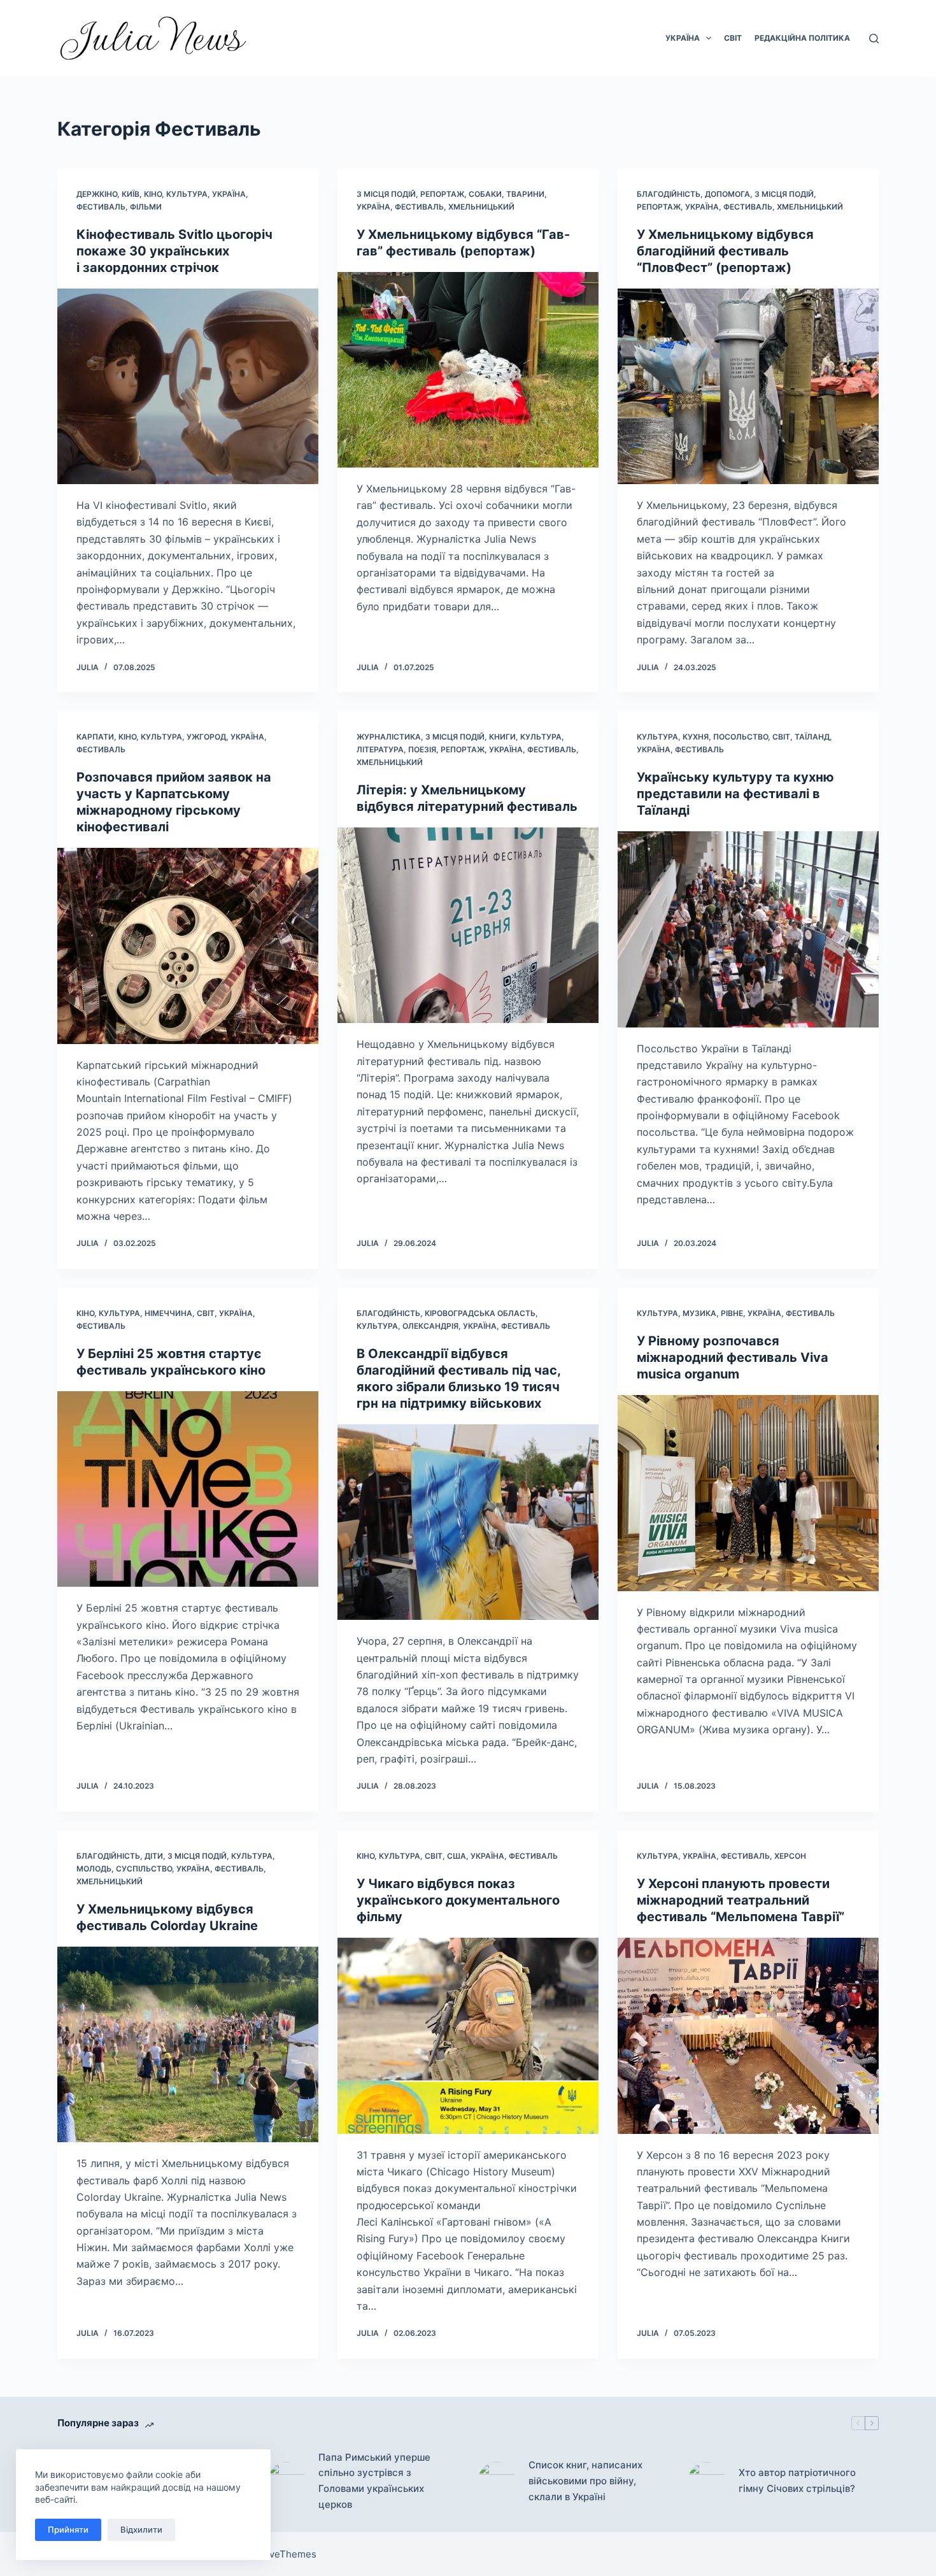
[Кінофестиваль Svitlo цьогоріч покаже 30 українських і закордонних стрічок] (188, 387)
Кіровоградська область (480, 1313)
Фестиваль (101, 207)
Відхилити (141, 2529)
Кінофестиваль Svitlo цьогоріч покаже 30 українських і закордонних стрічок (174, 251)
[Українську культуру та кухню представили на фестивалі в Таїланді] (748, 929)
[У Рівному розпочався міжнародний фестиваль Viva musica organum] (748, 1493)
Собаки (485, 194)
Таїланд (812, 737)
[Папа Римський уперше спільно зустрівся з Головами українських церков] (287, 2481)
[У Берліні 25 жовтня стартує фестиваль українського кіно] (188, 1489)
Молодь (94, 1869)
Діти (154, 1856)
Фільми (146, 207)
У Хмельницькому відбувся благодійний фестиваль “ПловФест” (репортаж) (725, 251)
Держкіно (97, 194)
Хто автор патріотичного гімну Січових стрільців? (797, 2480)
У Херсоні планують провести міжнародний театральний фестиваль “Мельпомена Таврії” (741, 1900)
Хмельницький (481, 207)
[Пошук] (874, 39)
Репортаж (442, 194)
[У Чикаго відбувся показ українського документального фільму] (468, 2036)
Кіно (153, 194)
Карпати (95, 737)
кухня (696, 737)
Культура (187, 194)
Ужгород (206, 737)
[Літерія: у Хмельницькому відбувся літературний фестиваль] (468, 926)
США (457, 1856)
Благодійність (669, 194)
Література (380, 749)
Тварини (525, 194)
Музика (699, 1313)
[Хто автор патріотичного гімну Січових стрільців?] (707, 2481)
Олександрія (430, 1326)
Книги (502, 737)
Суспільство (144, 1869)
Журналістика (389, 737)
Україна (683, 38)
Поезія (422, 749)
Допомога (727, 194)
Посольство (741, 737)
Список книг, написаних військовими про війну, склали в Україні (585, 2481)
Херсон (790, 1856)
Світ (733, 38)
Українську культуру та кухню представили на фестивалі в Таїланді (735, 794)
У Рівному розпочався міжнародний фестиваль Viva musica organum (733, 1357)
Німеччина (168, 1313)
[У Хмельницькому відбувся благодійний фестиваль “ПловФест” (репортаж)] (748, 387)
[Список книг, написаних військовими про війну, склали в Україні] (497, 2481)
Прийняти (68, 2529)
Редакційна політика (802, 38)
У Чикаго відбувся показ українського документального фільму (458, 1900)
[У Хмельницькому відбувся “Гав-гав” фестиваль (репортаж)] (468, 370)
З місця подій (386, 194)
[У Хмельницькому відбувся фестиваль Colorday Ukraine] (188, 2045)
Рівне (732, 1313)
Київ (131, 194)
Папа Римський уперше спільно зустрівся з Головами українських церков (374, 2481)
